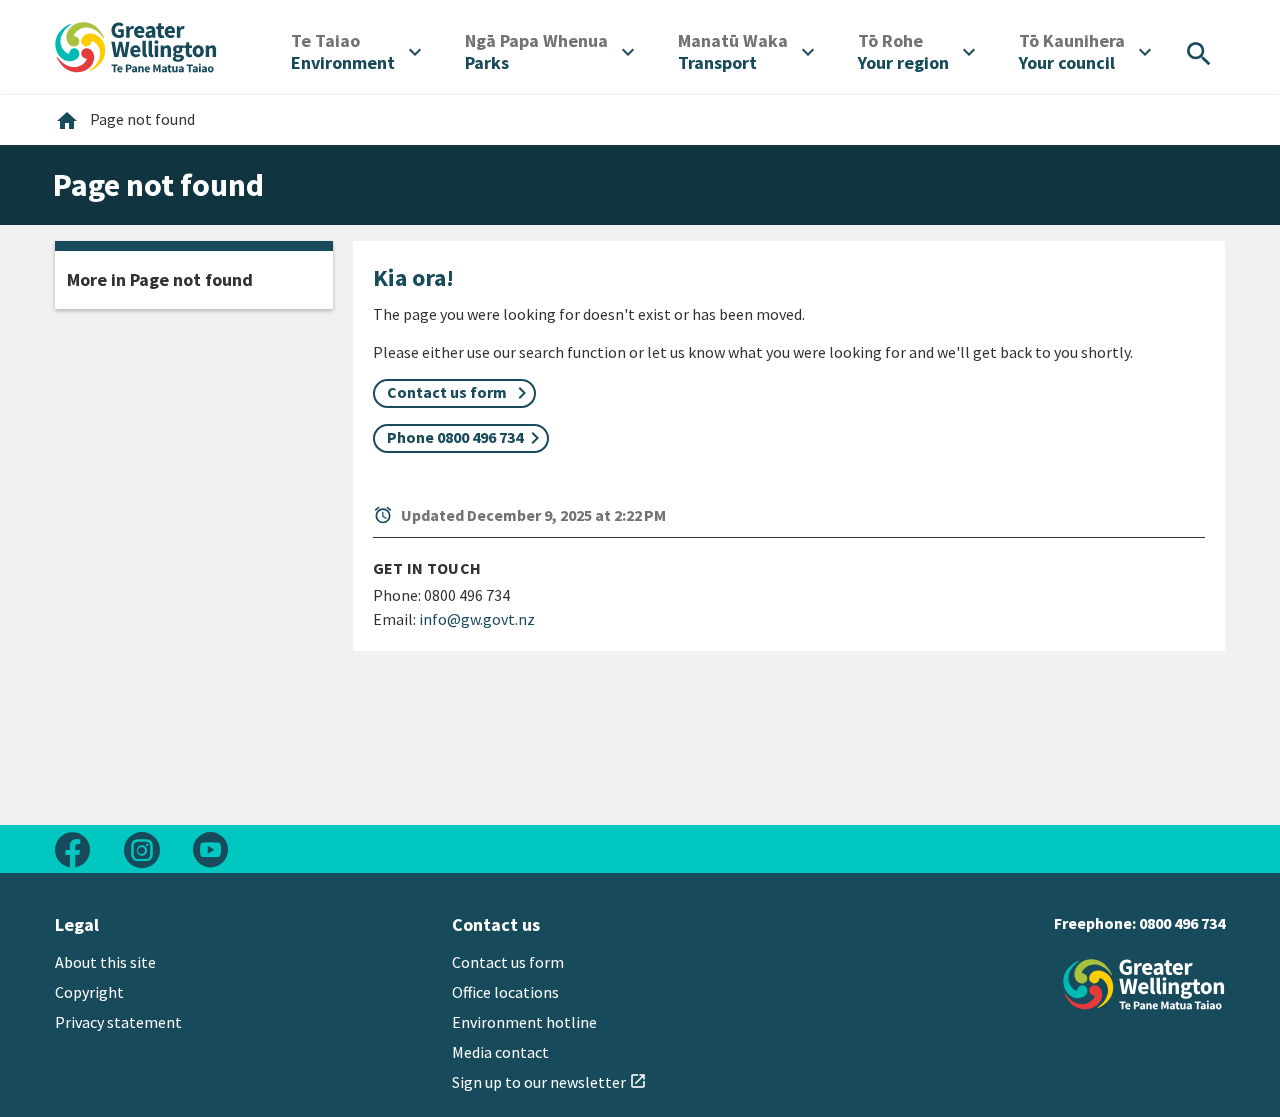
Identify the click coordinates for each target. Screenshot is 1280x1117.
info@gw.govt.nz (477, 619)
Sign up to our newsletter (549, 1082)
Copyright (89, 992)
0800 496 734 (1182, 923)
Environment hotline (524, 1022)
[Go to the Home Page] (1144, 984)
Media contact (500, 1052)
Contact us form (508, 962)
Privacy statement (118, 1022)
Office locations (505, 992)
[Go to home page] (136, 45)
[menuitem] (356, 52)
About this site (105, 962)
